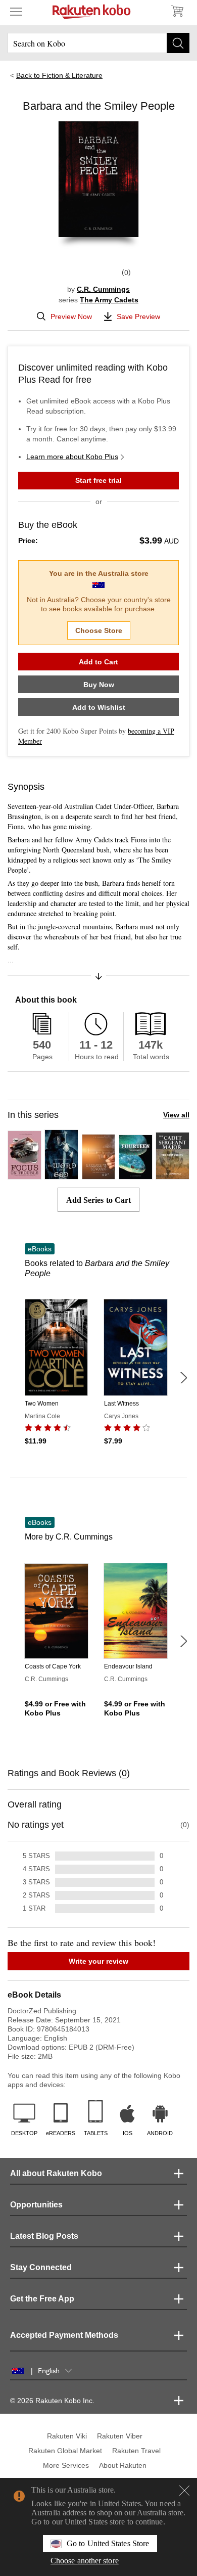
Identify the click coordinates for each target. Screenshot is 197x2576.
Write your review (98, 1961)
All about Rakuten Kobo (56, 2173)
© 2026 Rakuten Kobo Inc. (52, 2401)
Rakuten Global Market (65, 2451)
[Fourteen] (136, 1175)
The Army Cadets (109, 300)
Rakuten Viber (120, 2436)
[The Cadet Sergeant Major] (173, 1175)
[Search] (178, 43)
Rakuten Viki (67, 2436)
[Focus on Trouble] (24, 1175)
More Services (66, 2465)
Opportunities (36, 2205)
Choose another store (85, 2561)
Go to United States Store (108, 2543)
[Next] (183, 1378)
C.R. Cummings (103, 289)
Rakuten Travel (136, 2451)
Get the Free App (42, 2299)
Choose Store (99, 630)
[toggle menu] (16, 11)
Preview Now (71, 317)
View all (176, 1115)
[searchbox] (98, 43)
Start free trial (98, 480)
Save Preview (138, 317)
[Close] (184, 2491)
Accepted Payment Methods (64, 2335)
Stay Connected (41, 2267)
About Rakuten (123, 2465)
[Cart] (177, 11)
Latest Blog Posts (44, 2236)
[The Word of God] (61, 1175)
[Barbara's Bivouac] (99, 1175)
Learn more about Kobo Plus (72, 457)
